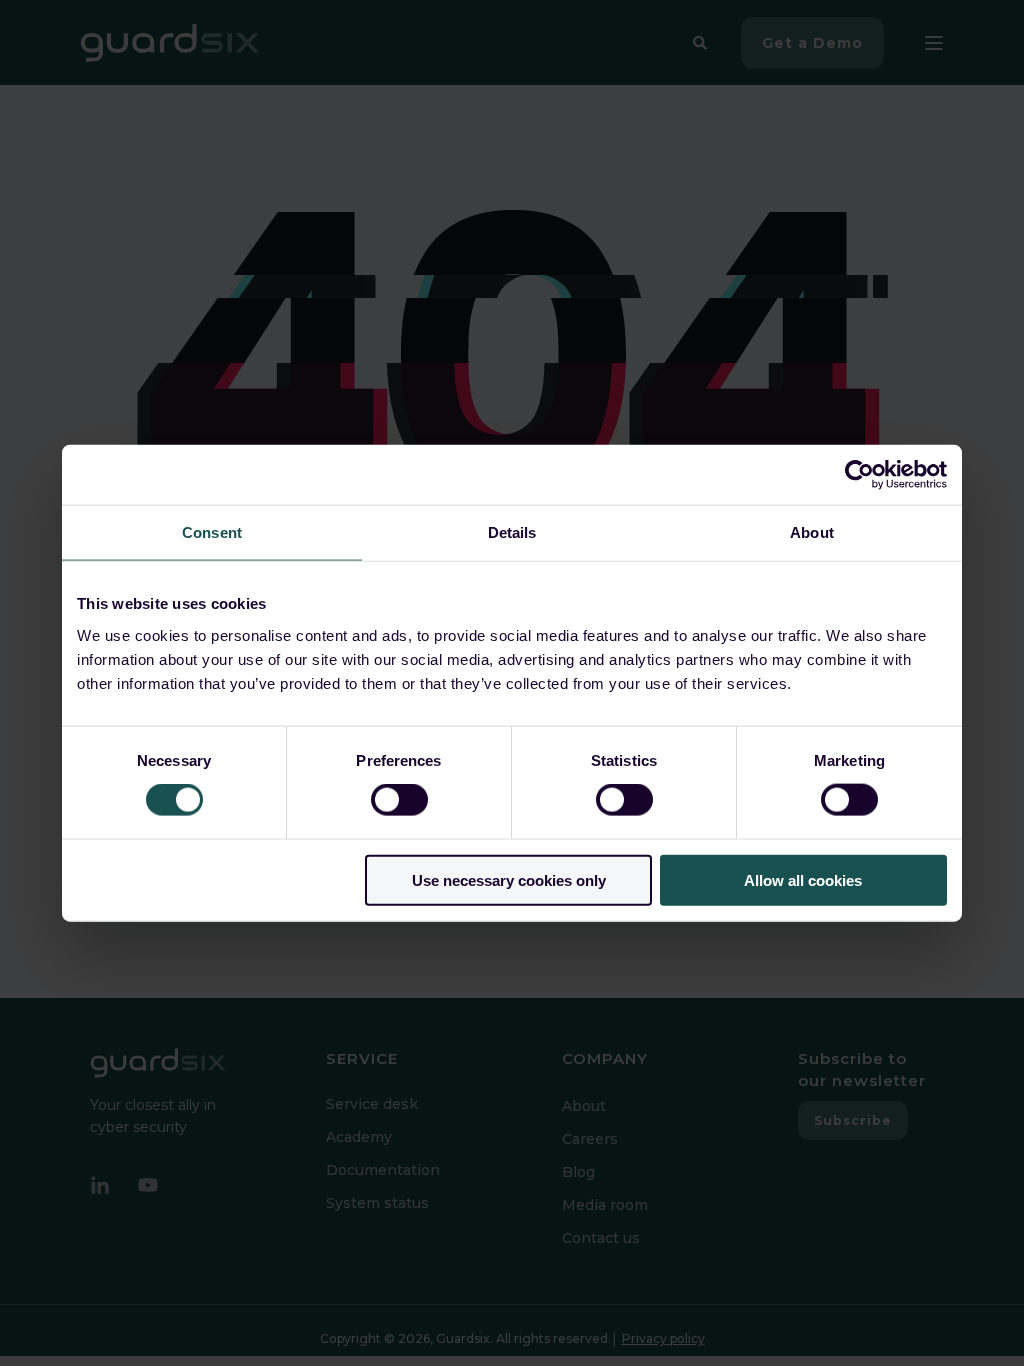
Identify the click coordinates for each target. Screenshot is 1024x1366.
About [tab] (812, 532)
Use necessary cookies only (509, 879)
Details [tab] (512, 532)
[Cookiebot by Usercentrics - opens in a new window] (859, 475)
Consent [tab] (212, 532)
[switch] (399, 800)
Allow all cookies (803, 879)
